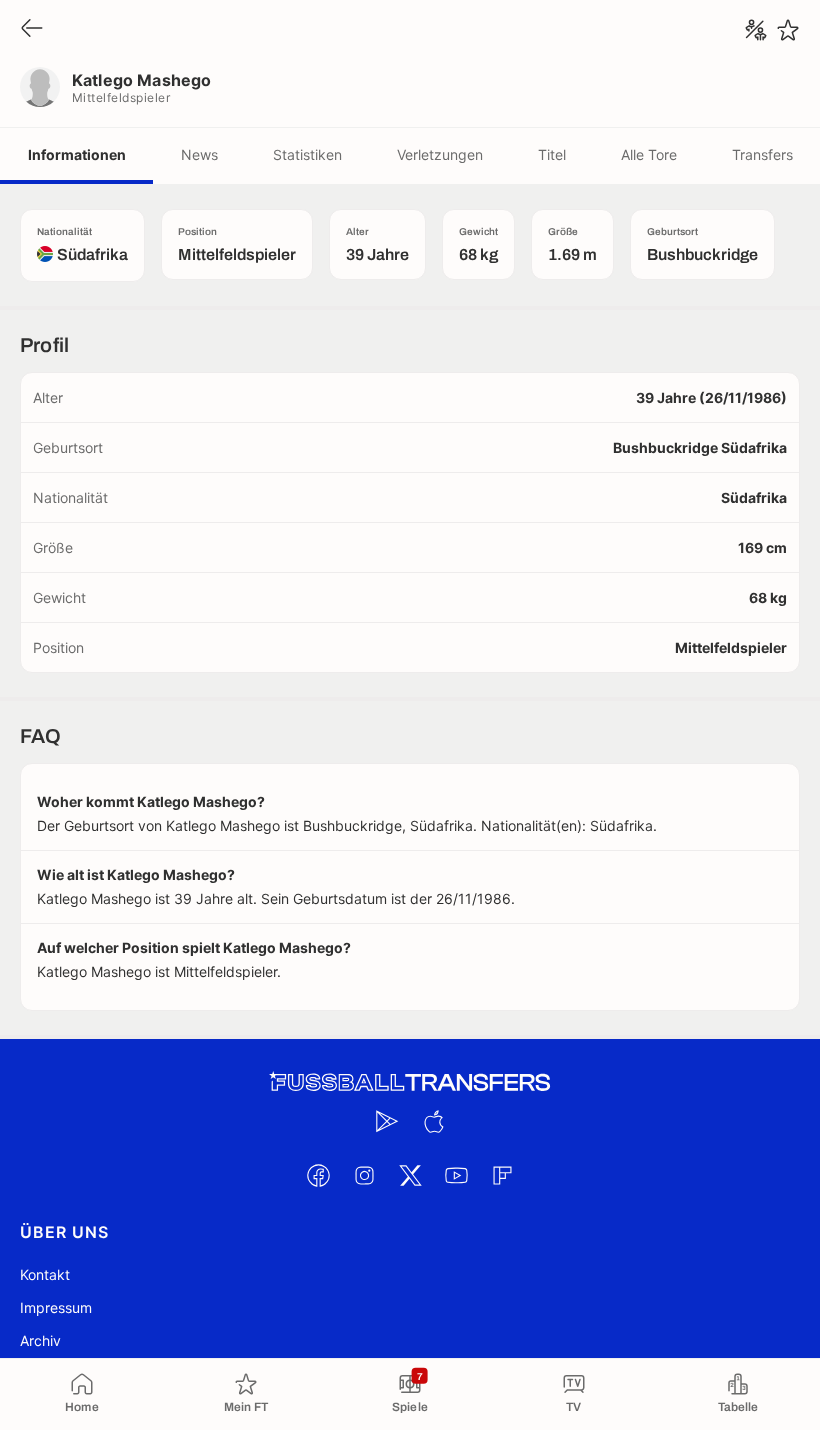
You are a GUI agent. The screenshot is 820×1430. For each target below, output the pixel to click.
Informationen (77, 154)
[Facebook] (318, 1175)
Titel (552, 154)
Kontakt (45, 1274)
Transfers (762, 154)
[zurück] (32, 29)
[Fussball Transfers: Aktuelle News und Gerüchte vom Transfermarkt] (410, 1082)
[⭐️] (788, 30)
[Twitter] (410, 1175)
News (199, 154)
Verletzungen (440, 154)
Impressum (56, 1307)
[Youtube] (456, 1175)
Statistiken (307, 154)
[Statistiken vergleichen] (756, 30)
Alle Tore (649, 154)
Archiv (40, 1340)
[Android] (387, 1121)
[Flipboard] (502, 1175)
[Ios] (433, 1121)
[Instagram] (364, 1175)
